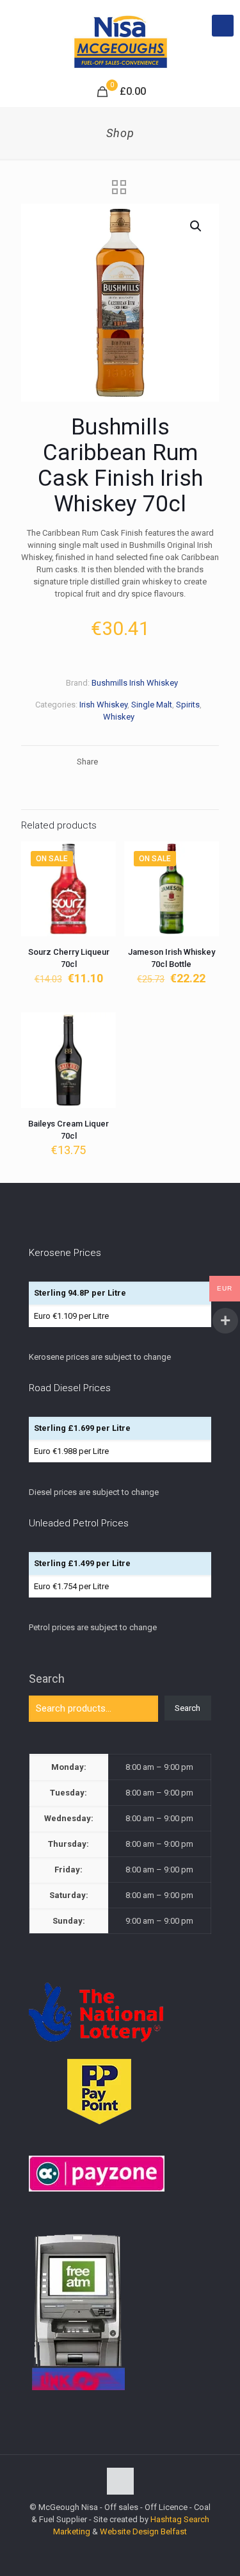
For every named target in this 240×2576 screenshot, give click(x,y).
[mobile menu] (223, 26)
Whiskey (119, 717)
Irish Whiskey (103, 705)
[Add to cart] (101, 856)
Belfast (174, 2531)
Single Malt (152, 705)
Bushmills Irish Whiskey (135, 683)
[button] (196, 226)
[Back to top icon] (120, 2481)
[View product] (101, 875)
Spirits (188, 705)
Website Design (129, 2531)
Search (47, 1679)
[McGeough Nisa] (120, 38)
